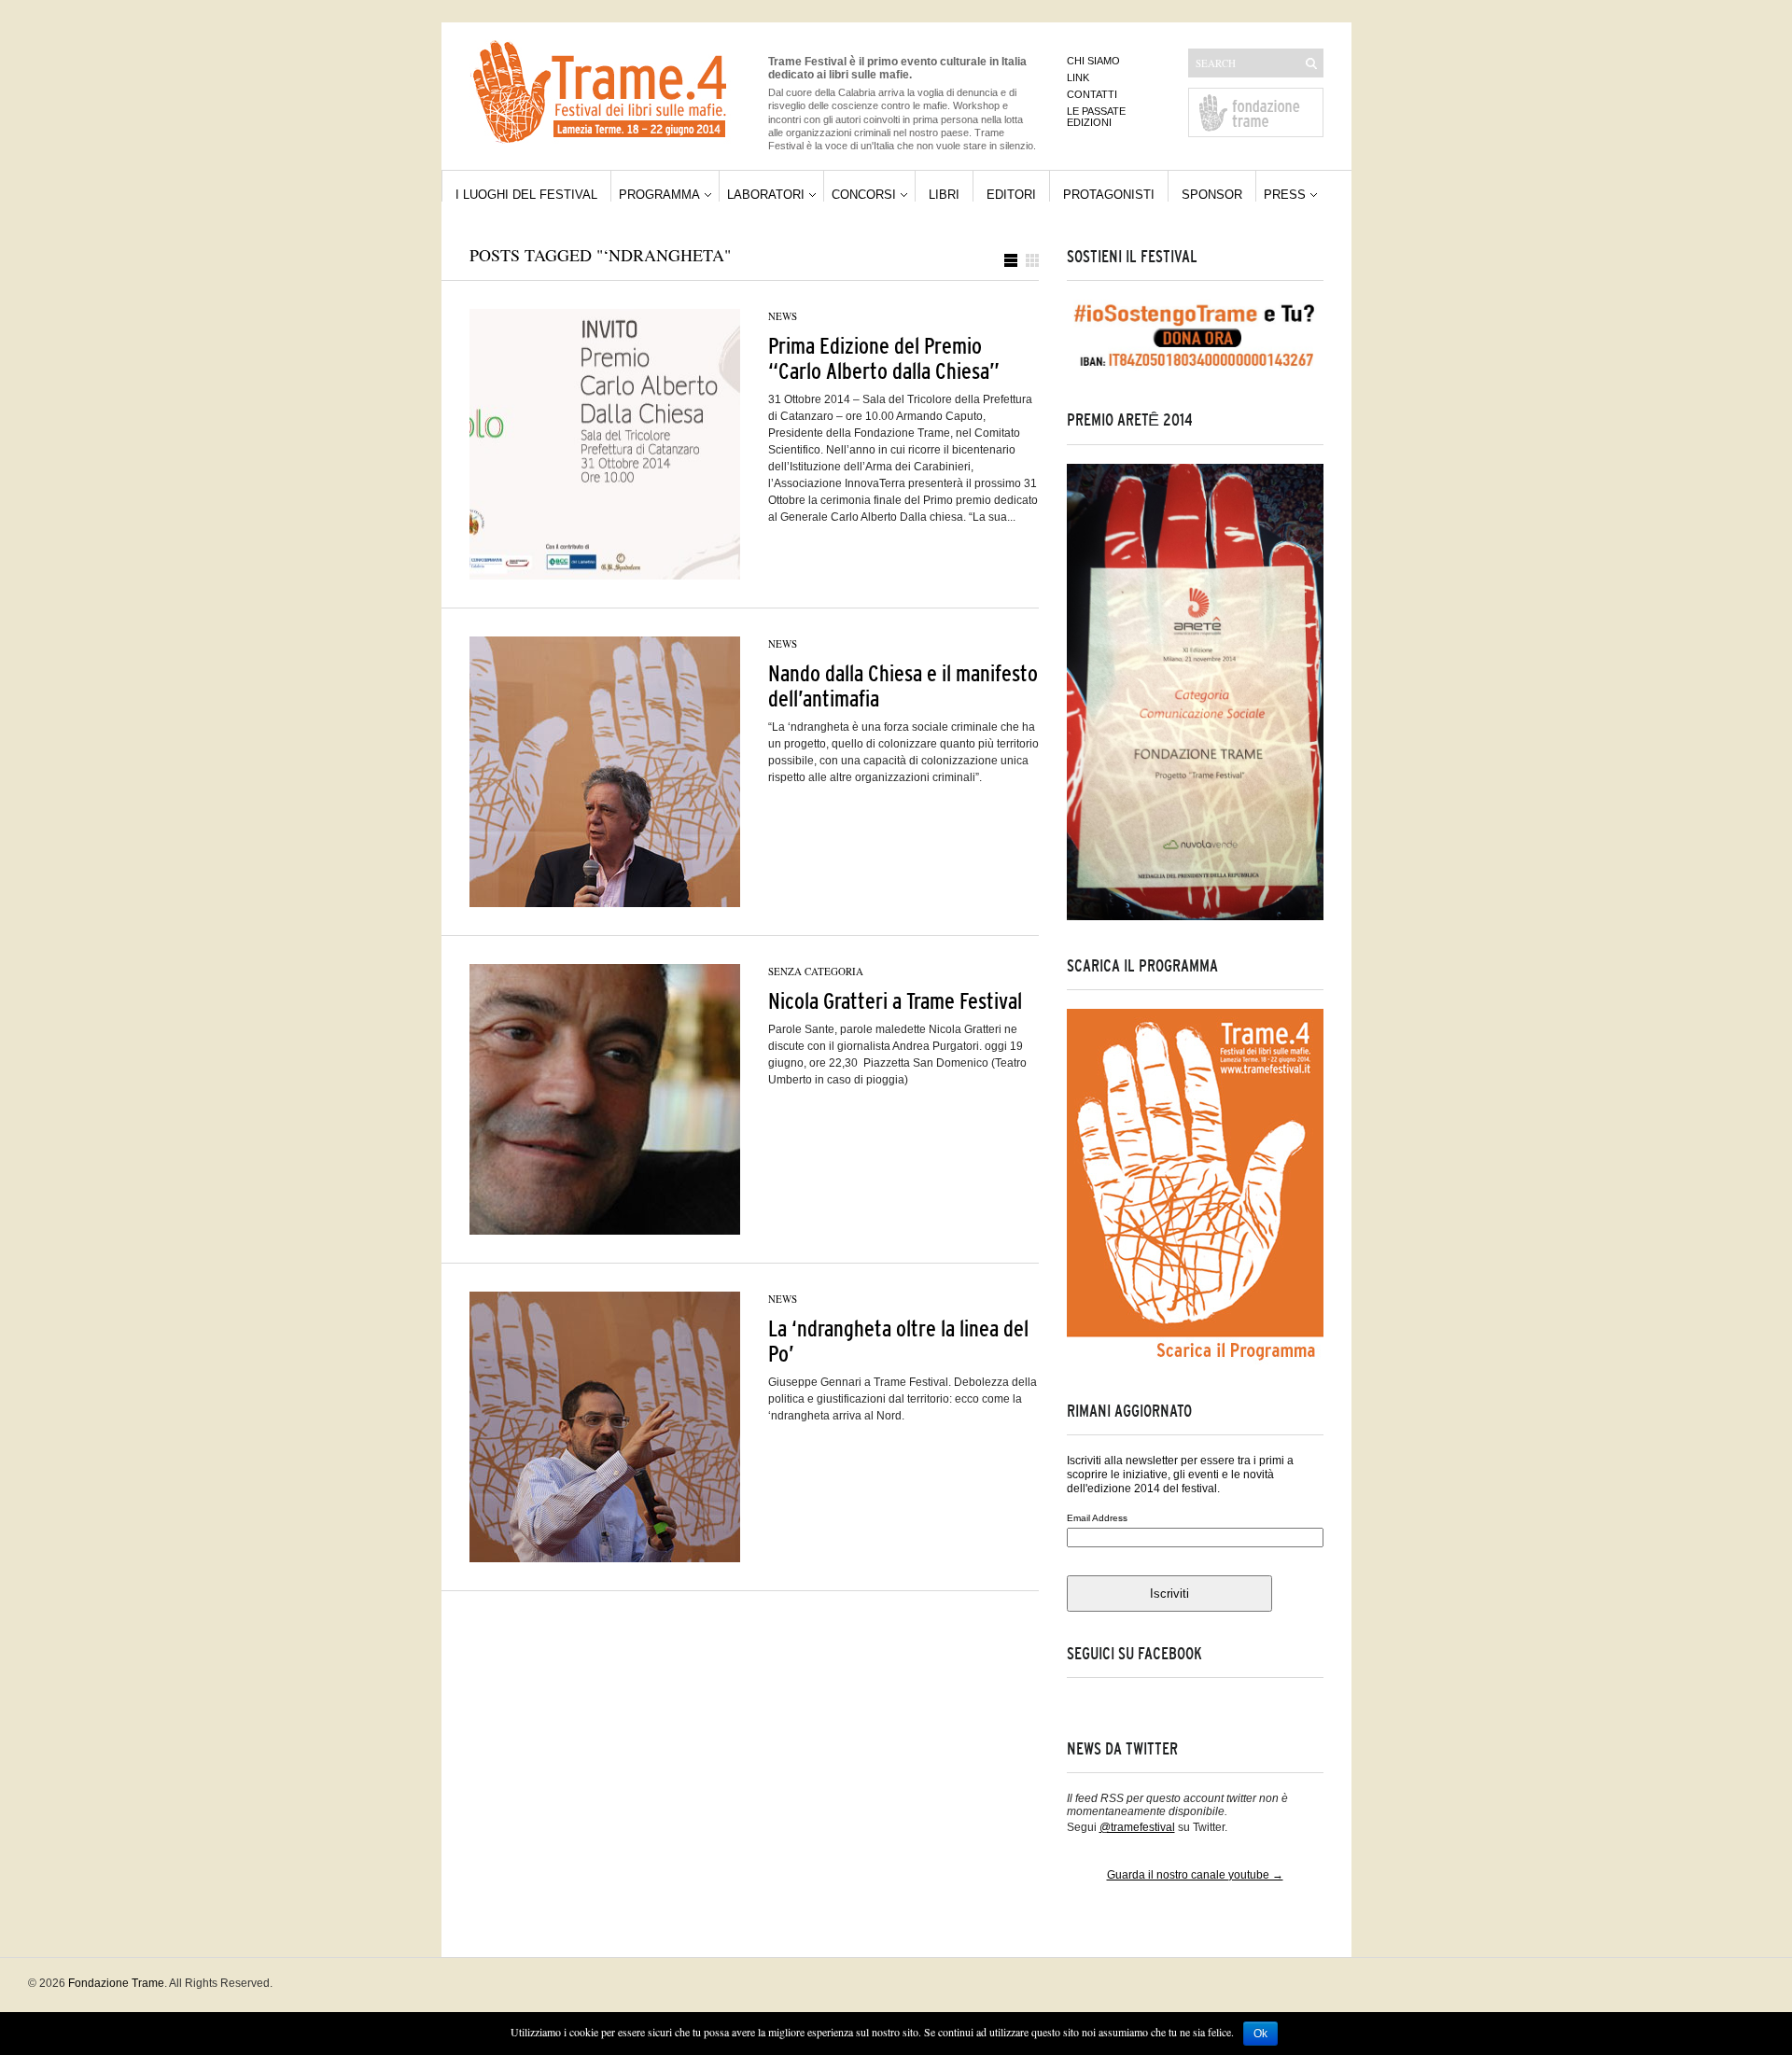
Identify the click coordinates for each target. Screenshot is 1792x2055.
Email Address (1097, 1518)
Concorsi (864, 195)
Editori (1011, 195)
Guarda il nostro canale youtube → (1195, 1875)
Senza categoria (816, 971)
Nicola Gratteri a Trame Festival (895, 1001)
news (783, 316)
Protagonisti (1109, 195)
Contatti (1092, 94)
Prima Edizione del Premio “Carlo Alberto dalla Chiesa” (884, 358)
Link (1078, 77)
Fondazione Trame (116, 1983)
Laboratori (766, 195)
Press (1285, 195)
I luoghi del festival (526, 195)
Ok (1260, 2034)
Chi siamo (1093, 61)
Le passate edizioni (1096, 117)
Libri (944, 195)
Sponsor (1212, 195)
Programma (659, 195)
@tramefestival (1137, 1827)
